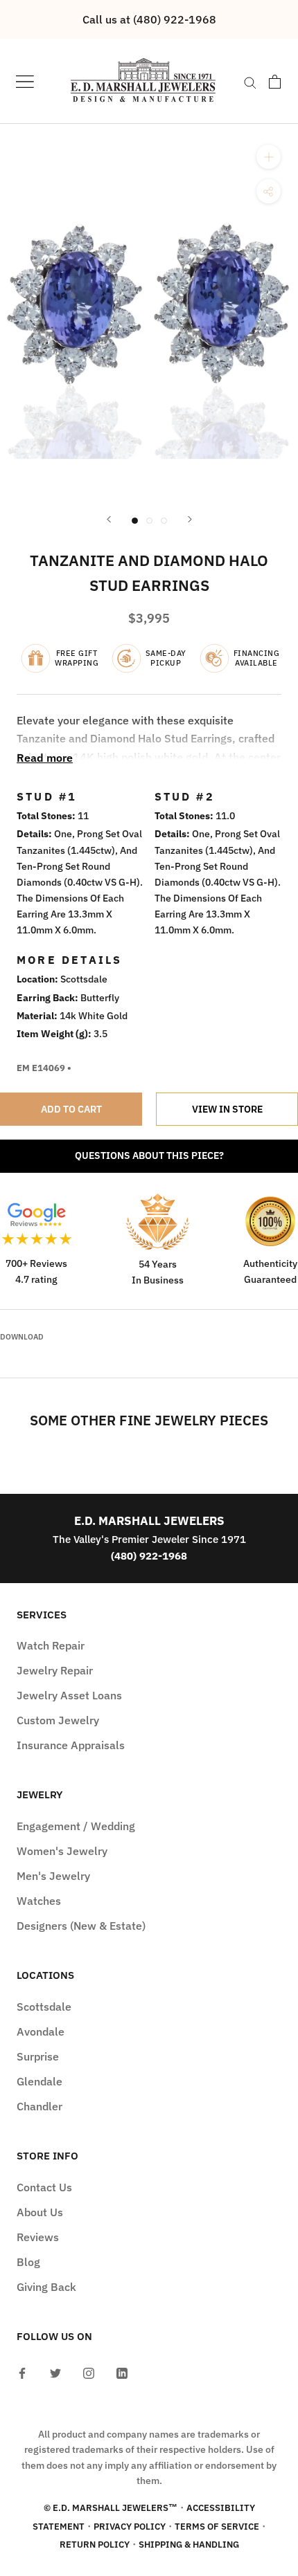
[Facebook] (22, 2372)
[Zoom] (269, 157)
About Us (40, 2212)
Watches (39, 1901)
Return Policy (95, 2545)
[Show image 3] (164, 521)
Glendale (40, 2081)
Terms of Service (217, 2527)
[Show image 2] (149, 521)
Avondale (41, 2031)
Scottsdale (44, 2007)
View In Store (227, 1109)
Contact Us (44, 2187)
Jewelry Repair (55, 1670)
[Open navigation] (25, 81)
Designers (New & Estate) (81, 1926)
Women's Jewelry (62, 1851)
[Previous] (109, 519)
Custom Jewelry (58, 1720)
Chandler (40, 2106)
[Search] (250, 82)
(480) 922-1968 (149, 1556)
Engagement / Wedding (76, 1826)
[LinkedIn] (122, 2372)
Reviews (38, 2237)
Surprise (38, 2056)
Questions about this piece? (149, 1155)
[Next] (190, 519)
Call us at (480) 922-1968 (149, 19)
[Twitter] (55, 2372)
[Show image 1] (135, 521)
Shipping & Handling (189, 2545)
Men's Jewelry (53, 1876)
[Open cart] (275, 82)
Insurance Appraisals (71, 1745)
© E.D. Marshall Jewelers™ (111, 2508)
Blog (28, 2262)
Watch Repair (51, 1645)
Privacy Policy (130, 2527)
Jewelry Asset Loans (69, 1695)
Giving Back (46, 2287)
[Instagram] (89, 2372)
